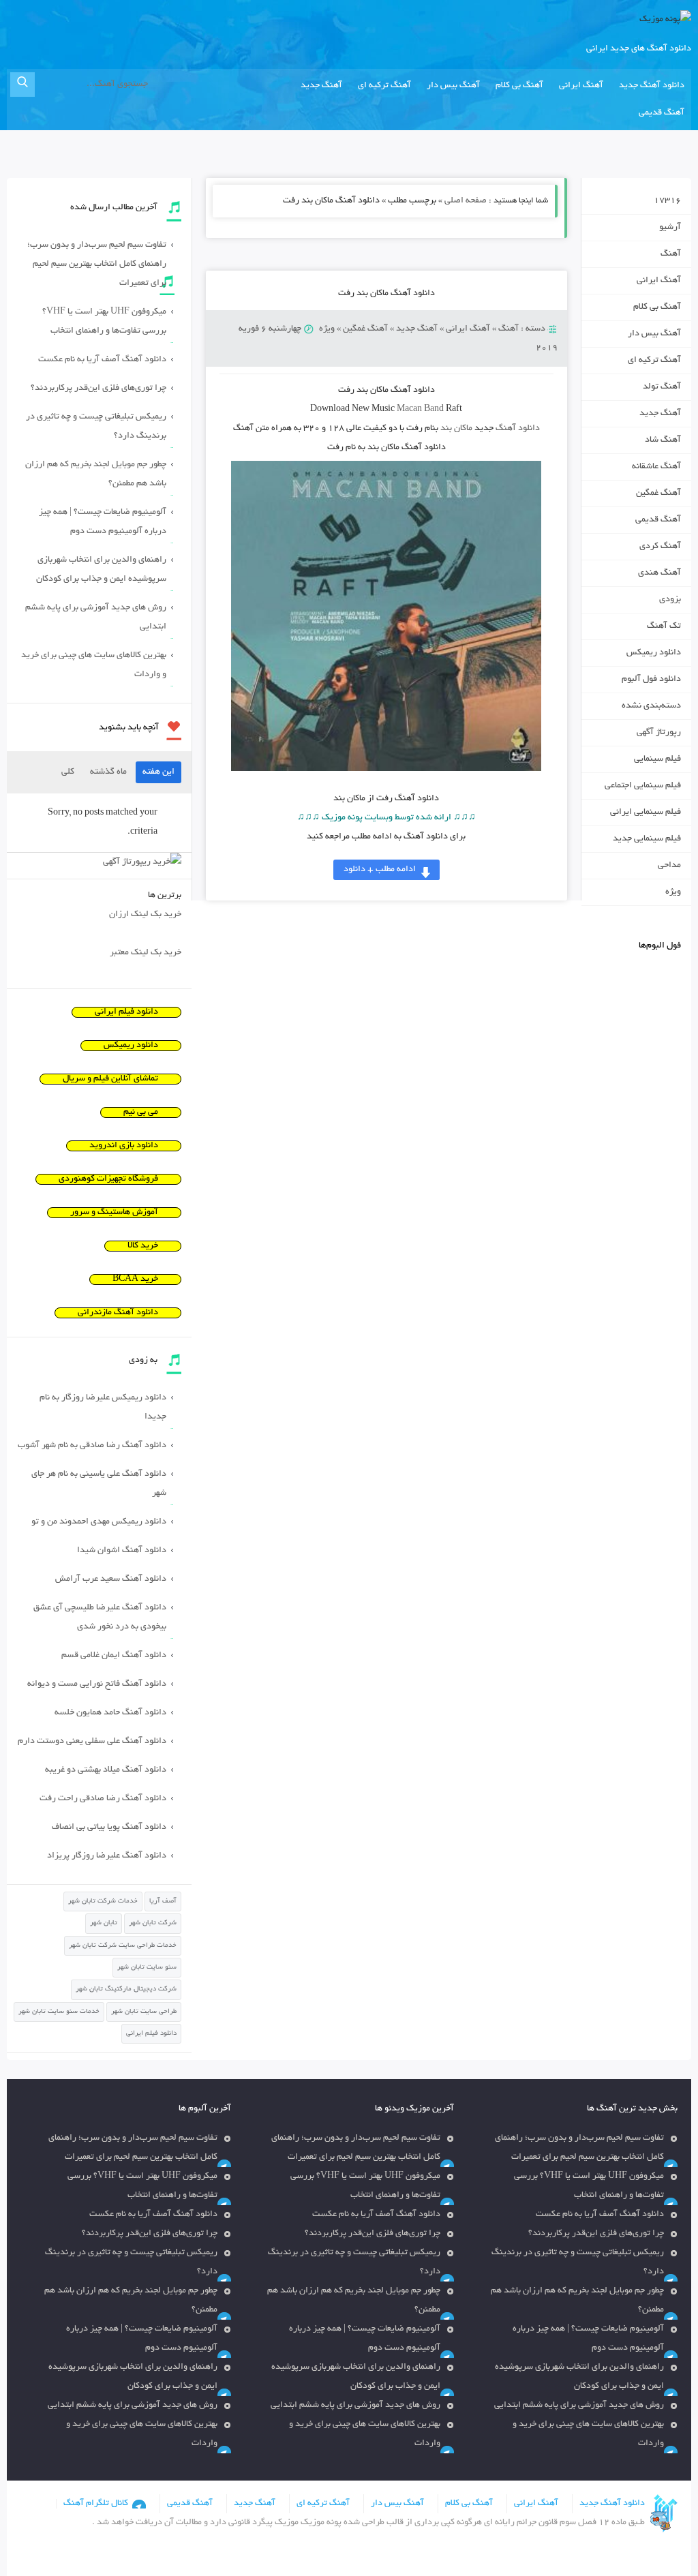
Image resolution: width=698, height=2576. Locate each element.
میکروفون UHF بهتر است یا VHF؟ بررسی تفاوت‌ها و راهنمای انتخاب (104, 322)
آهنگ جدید (321, 86)
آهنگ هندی (659, 573)
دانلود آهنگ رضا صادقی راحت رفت (103, 1799)
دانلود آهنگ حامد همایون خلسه (110, 1713)
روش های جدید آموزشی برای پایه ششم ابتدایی (96, 618)
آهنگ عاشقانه (656, 467)
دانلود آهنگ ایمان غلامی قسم (114, 1656)
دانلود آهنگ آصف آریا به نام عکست (102, 360)
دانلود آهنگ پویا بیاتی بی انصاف (109, 1828)
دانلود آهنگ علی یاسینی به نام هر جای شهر (99, 1484)
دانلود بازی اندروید (124, 1146)
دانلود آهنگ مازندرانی (118, 1313)
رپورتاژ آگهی (659, 733)
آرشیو (670, 228)
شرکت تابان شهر (153, 1923)
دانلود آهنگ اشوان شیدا (122, 1551)
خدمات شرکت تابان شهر (103, 1901)
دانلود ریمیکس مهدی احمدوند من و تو (99, 1522)
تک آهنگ (664, 626)
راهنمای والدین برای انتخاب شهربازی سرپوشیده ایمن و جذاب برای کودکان (101, 570)
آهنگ (509, 329)
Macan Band (420, 410)
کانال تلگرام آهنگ (96, 2504)
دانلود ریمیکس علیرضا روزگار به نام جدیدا (103, 1408)
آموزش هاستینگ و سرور (114, 1213)
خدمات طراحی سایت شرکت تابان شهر (123, 1946)
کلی (68, 772)
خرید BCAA (135, 1279)
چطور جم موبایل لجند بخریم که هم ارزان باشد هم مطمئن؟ (96, 474)
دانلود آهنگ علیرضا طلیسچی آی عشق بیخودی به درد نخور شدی (100, 1618)
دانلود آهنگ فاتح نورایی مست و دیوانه (97, 1684)
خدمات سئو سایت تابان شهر (59, 2012)
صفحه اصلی (466, 201)
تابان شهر (104, 1923)
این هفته (158, 772)
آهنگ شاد (663, 440)
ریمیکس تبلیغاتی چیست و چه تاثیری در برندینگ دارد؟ (96, 427)
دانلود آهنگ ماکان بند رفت (386, 294)
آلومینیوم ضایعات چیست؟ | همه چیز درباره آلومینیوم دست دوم (103, 522)
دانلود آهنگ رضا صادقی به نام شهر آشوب (92, 1446)
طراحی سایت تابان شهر (144, 2012)
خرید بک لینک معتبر (146, 953)
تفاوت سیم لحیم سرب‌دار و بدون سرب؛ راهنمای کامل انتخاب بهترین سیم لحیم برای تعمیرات (97, 264)
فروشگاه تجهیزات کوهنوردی (108, 1179)
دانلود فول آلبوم (651, 680)
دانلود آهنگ (518, 429)
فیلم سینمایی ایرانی (646, 813)
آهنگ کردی (660, 547)
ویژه (327, 329)
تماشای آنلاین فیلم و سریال (110, 1079)
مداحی (669, 866)
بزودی (670, 600)
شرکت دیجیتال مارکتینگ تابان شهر (126, 1989)
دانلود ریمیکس (654, 653)
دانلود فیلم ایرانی (126, 1012)
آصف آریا (163, 1901)
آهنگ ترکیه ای (384, 86)
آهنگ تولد (662, 387)
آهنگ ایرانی (581, 86)
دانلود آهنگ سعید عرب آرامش (111, 1579)
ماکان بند (456, 429)
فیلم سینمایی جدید (647, 839)
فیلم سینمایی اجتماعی (643, 786)
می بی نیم (141, 1112)
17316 (667, 201)
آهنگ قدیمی (662, 113)
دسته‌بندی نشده (651, 706)
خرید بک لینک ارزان (145, 915)
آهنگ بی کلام (519, 86)
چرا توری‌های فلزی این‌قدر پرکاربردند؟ (98, 389)
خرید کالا (143, 1246)
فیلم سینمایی (657, 759)
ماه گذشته (108, 772)
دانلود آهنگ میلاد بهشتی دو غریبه (106, 1770)
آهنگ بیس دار (453, 86)
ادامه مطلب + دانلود (380, 870)
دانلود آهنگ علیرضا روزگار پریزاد (107, 1856)
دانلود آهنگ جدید (652, 86)
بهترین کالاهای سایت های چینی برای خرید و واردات (94, 665)
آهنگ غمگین (365, 329)
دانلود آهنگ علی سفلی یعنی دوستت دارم (92, 1742)
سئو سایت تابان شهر (147, 1968)
